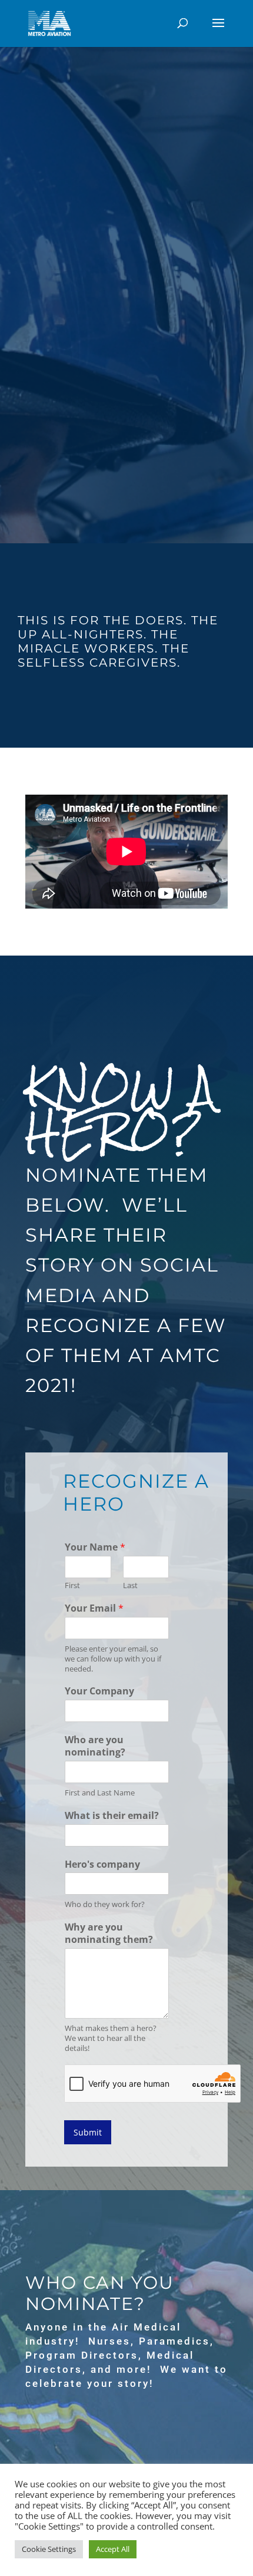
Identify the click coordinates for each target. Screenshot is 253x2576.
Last (130, 1585)
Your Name (95, 1547)
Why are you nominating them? (109, 1933)
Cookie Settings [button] (49, 2549)
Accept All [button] (113, 2549)
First (72, 1585)
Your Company (99, 1691)
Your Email (94, 1608)
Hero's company (102, 1864)
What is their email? (112, 1816)
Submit (88, 2132)
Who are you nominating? (95, 1746)
